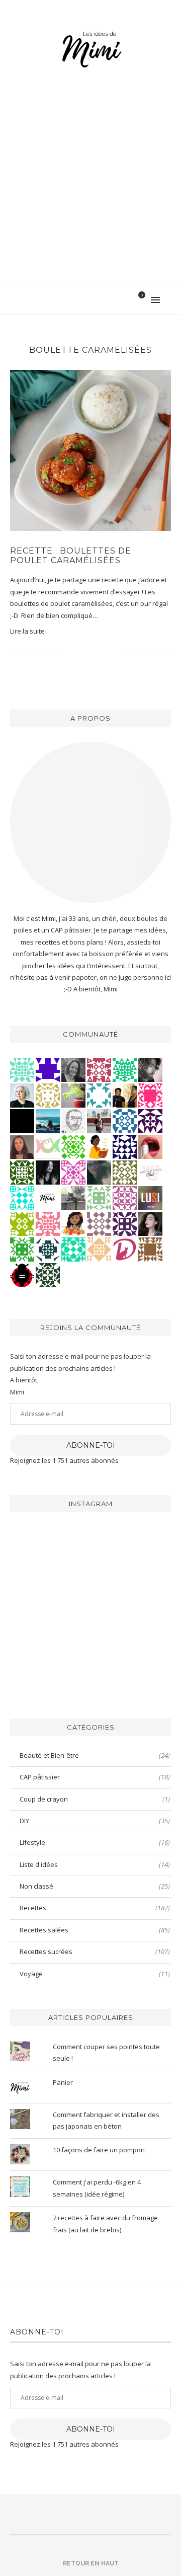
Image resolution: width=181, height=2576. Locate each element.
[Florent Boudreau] (125, 1069)
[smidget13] (125, 1120)
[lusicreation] (150, 1197)
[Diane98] (99, 1095)
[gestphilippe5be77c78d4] (125, 1172)
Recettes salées (95, 1930)
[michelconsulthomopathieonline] (125, 1223)
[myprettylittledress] (150, 1146)
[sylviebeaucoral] (22, 1197)
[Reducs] (99, 1197)
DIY (95, 1821)
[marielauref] (73, 1197)
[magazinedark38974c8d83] (73, 1248)
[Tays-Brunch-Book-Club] (150, 1172)
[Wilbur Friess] (150, 1248)
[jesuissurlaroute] (99, 1120)
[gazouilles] (73, 1095)
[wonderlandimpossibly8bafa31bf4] (99, 1248)
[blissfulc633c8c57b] (125, 1197)
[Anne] (73, 1146)
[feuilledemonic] (48, 1274)
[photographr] (48, 1120)
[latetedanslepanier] (99, 1172)
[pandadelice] (48, 1069)
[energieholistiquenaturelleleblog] (48, 1146)
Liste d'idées (95, 1864)
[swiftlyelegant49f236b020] (150, 1120)
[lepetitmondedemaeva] (150, 1223)
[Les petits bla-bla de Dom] (125, 1248)
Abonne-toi (91, 1445)
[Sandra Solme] (99, 1146)
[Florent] (150, 1069)
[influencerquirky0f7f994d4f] (22, 1069)
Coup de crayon (95, 1799)
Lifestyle (95, 1842)
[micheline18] (73, 1172)
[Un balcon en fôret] (22, 1120)
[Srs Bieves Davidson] (125, 1095)
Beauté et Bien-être (95, 1755)
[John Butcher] (73, 1120)
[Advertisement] (90, 189)
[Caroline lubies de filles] (73, 1223)
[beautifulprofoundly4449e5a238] (48, 1095)
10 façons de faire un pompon (99, 2150)
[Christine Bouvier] (48, 1223)
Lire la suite (27, 631)
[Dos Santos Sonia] (48, 1248)
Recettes (95, 1908)
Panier (63, 2082)
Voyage (95, 1974)
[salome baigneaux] (22, 1248)
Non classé (95, 1886)
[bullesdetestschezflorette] (48, 1172)
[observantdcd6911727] (99, 1223)
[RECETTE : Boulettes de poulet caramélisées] (90, 450)
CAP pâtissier (95, 1777)
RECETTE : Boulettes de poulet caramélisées (71, 556)
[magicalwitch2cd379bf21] (125, 1146)
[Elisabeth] (22, 1095)
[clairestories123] (73, 1069)
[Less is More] (22, 1274)
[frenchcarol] (22, 1146)
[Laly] (150, 1095)
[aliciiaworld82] (22, 1172)
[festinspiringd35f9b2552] (99, 1069)
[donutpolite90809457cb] (22, 1223)
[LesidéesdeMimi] (48, 1197)
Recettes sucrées (95, 1951)
